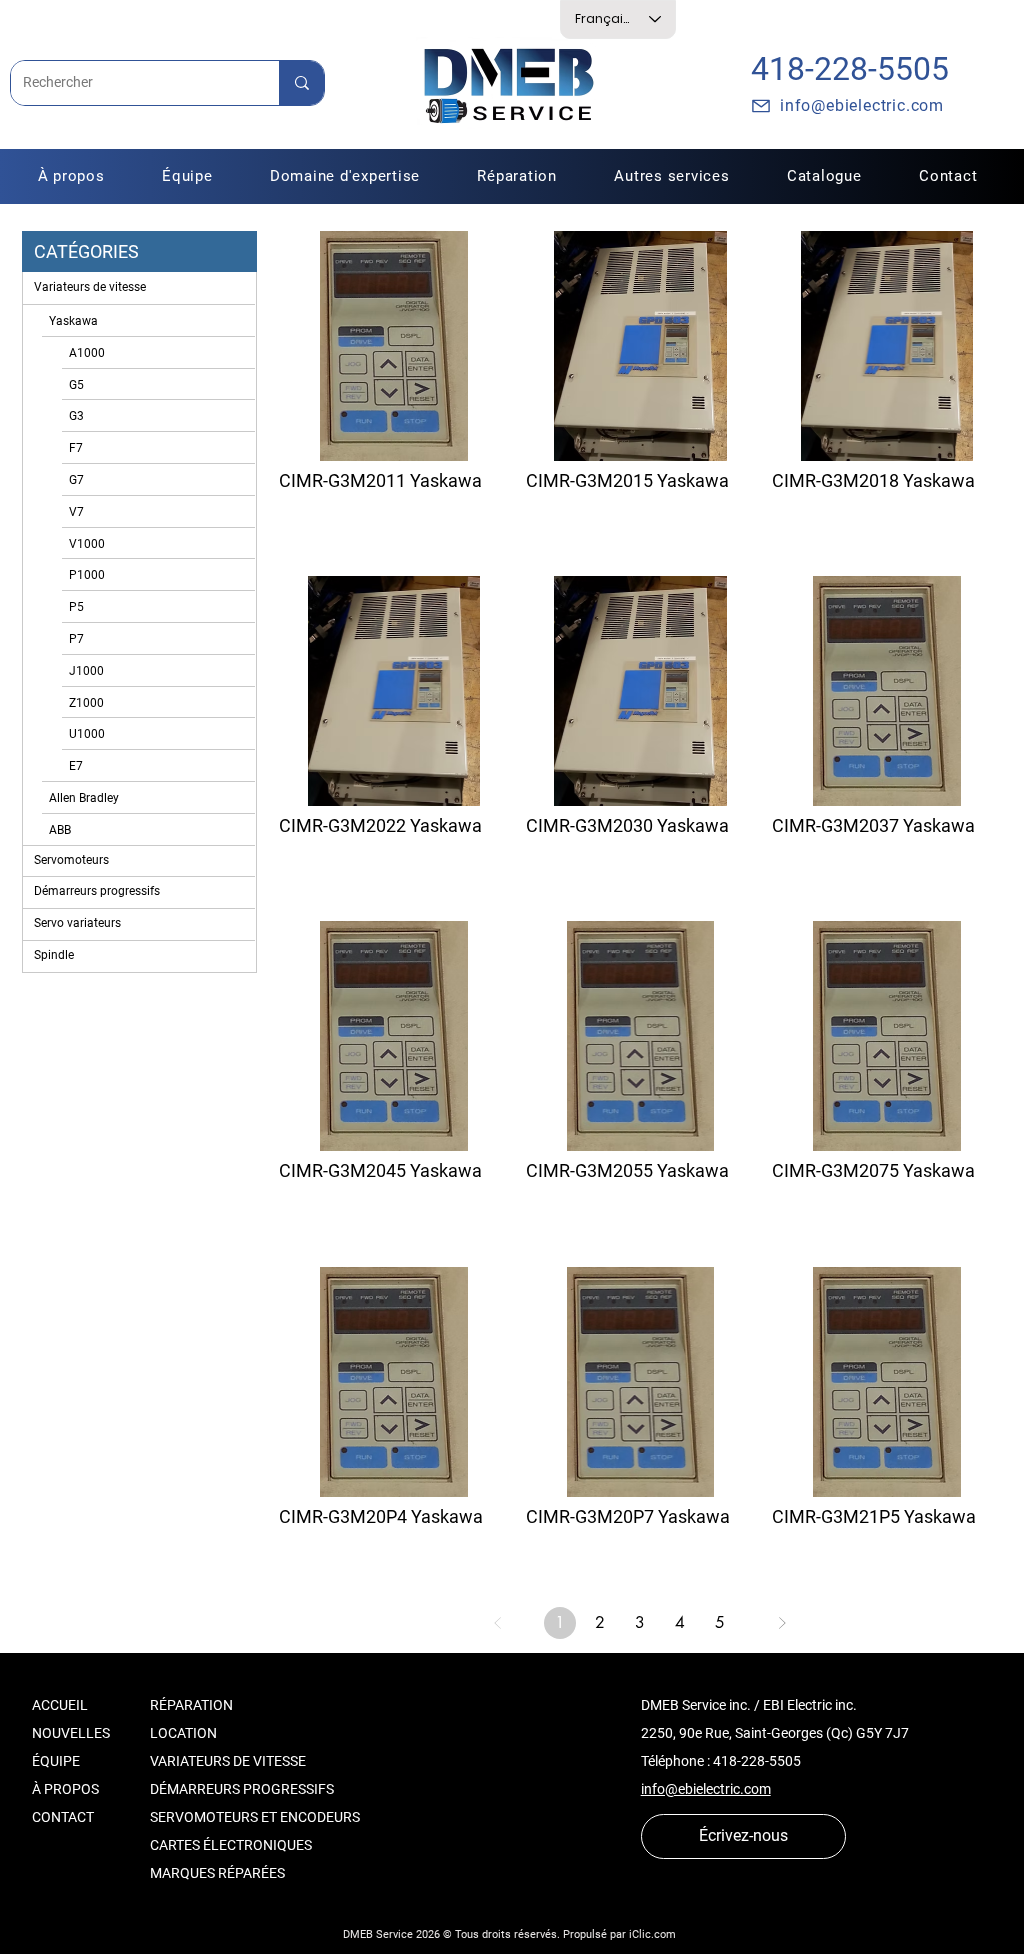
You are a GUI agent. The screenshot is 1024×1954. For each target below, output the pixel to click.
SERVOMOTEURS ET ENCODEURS (255, 1817)
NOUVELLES (71, 1733)
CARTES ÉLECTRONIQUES (231, 1845)
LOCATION (183, 1733)
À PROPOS (65, 1789)
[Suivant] (782, 1623)
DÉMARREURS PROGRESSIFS (242, 1789)
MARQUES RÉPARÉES (217, 1873)
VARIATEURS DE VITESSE (228, 1761)
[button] (517, 176)
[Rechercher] (301, 83)
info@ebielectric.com (706, 1789)
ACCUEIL (60, 1705)
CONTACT (63, 1817)
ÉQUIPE (56, 1761)
